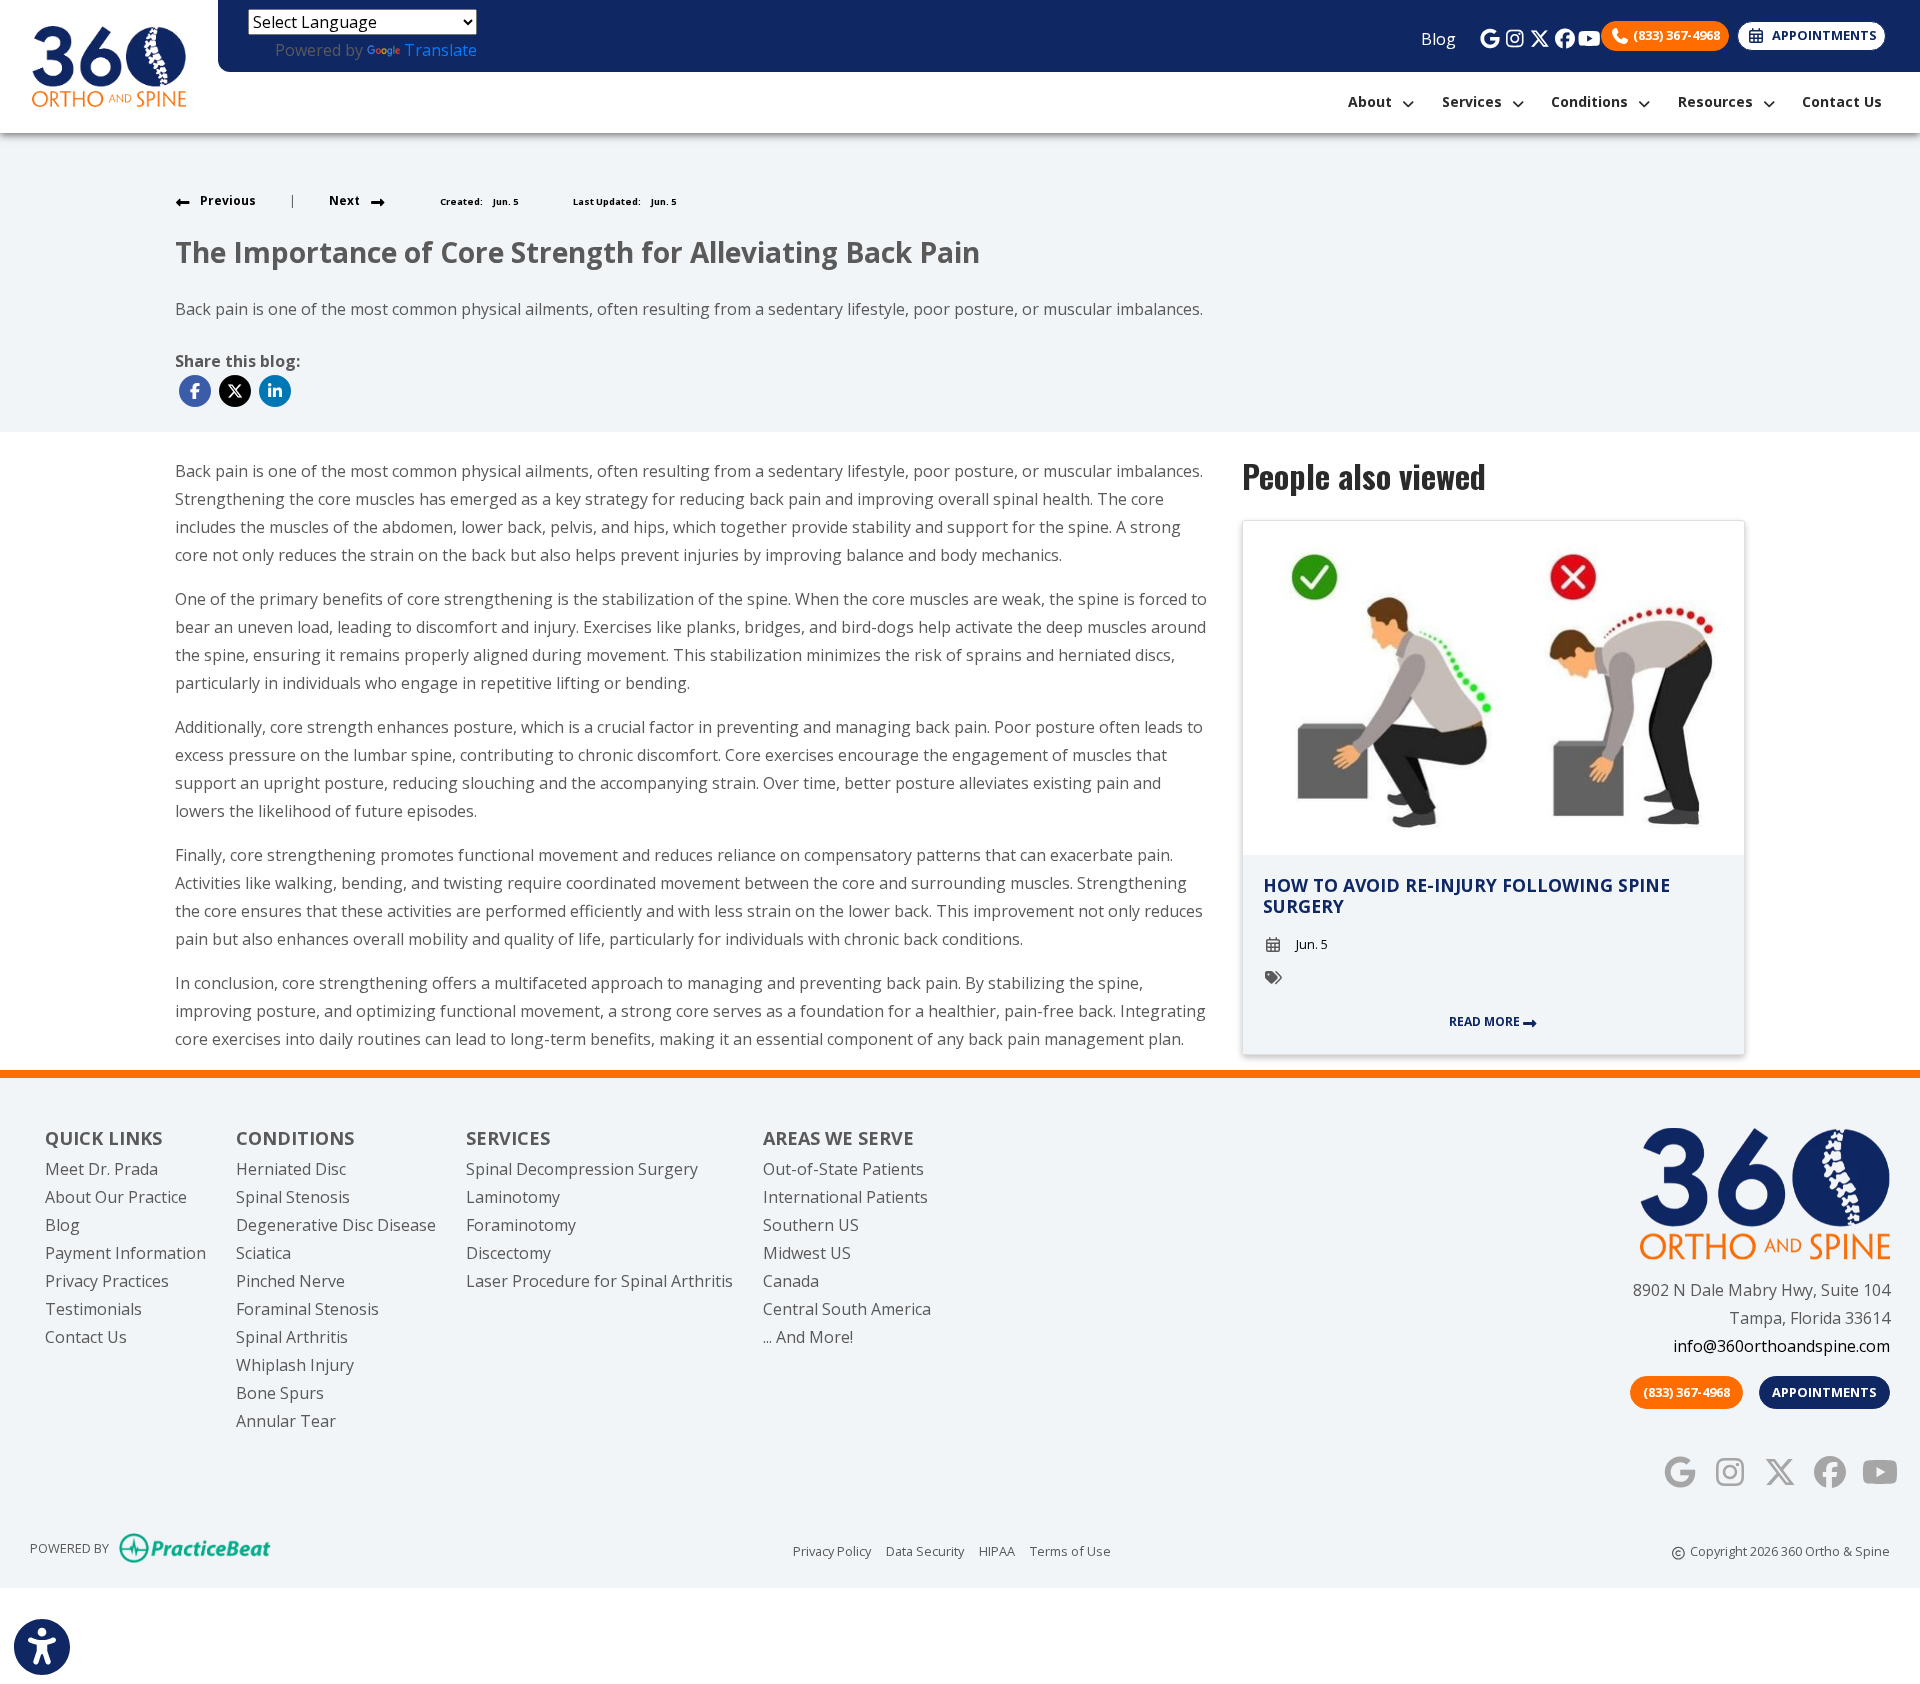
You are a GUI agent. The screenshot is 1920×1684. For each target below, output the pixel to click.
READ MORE (1486, 1021)
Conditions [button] (1593, 101)
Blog (1438, 39)
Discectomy (508, 1253)
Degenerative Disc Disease (336, 1225)
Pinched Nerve (290, 1281)
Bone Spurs (280, 1393)
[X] (1534, 34)
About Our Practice (116, 1197)
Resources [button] (1719, 101)
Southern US (811, 1225)
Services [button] (1476, 101)
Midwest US (807, 1253)
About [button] (1374, 101)
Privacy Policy (832, 1550)
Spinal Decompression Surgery (582, 1169)
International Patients (845, 1197)
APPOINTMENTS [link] (1821, 35)
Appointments (1824, 1392)
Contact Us (1842, 101)
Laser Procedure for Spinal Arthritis (599, 1281)
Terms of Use (1070, 1550)
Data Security (925, 1550)
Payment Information (125, 1253)
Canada (791, 1281)
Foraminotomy (521, 1225)
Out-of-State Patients (843, 1169)
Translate (440, 50)
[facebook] (1559, 34)
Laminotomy (513, 1197)
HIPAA (997, 1550)
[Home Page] (109, 65)
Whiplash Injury (295, 1365)
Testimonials (93, 1309)
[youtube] (1584, 34)
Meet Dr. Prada (101, 1169)
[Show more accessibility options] (42, 1647)
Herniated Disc (291, 1169)
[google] (1484, 34)
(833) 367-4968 (1675, 35)
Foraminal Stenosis (307, 1309)
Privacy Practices (107, 1281)
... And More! (808, 1337)
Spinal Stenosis (293, 1197)
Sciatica (263, 1253)
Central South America (847, 1309)
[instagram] (1509, 34)
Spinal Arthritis (292, 1337)
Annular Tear (286, 1421)
